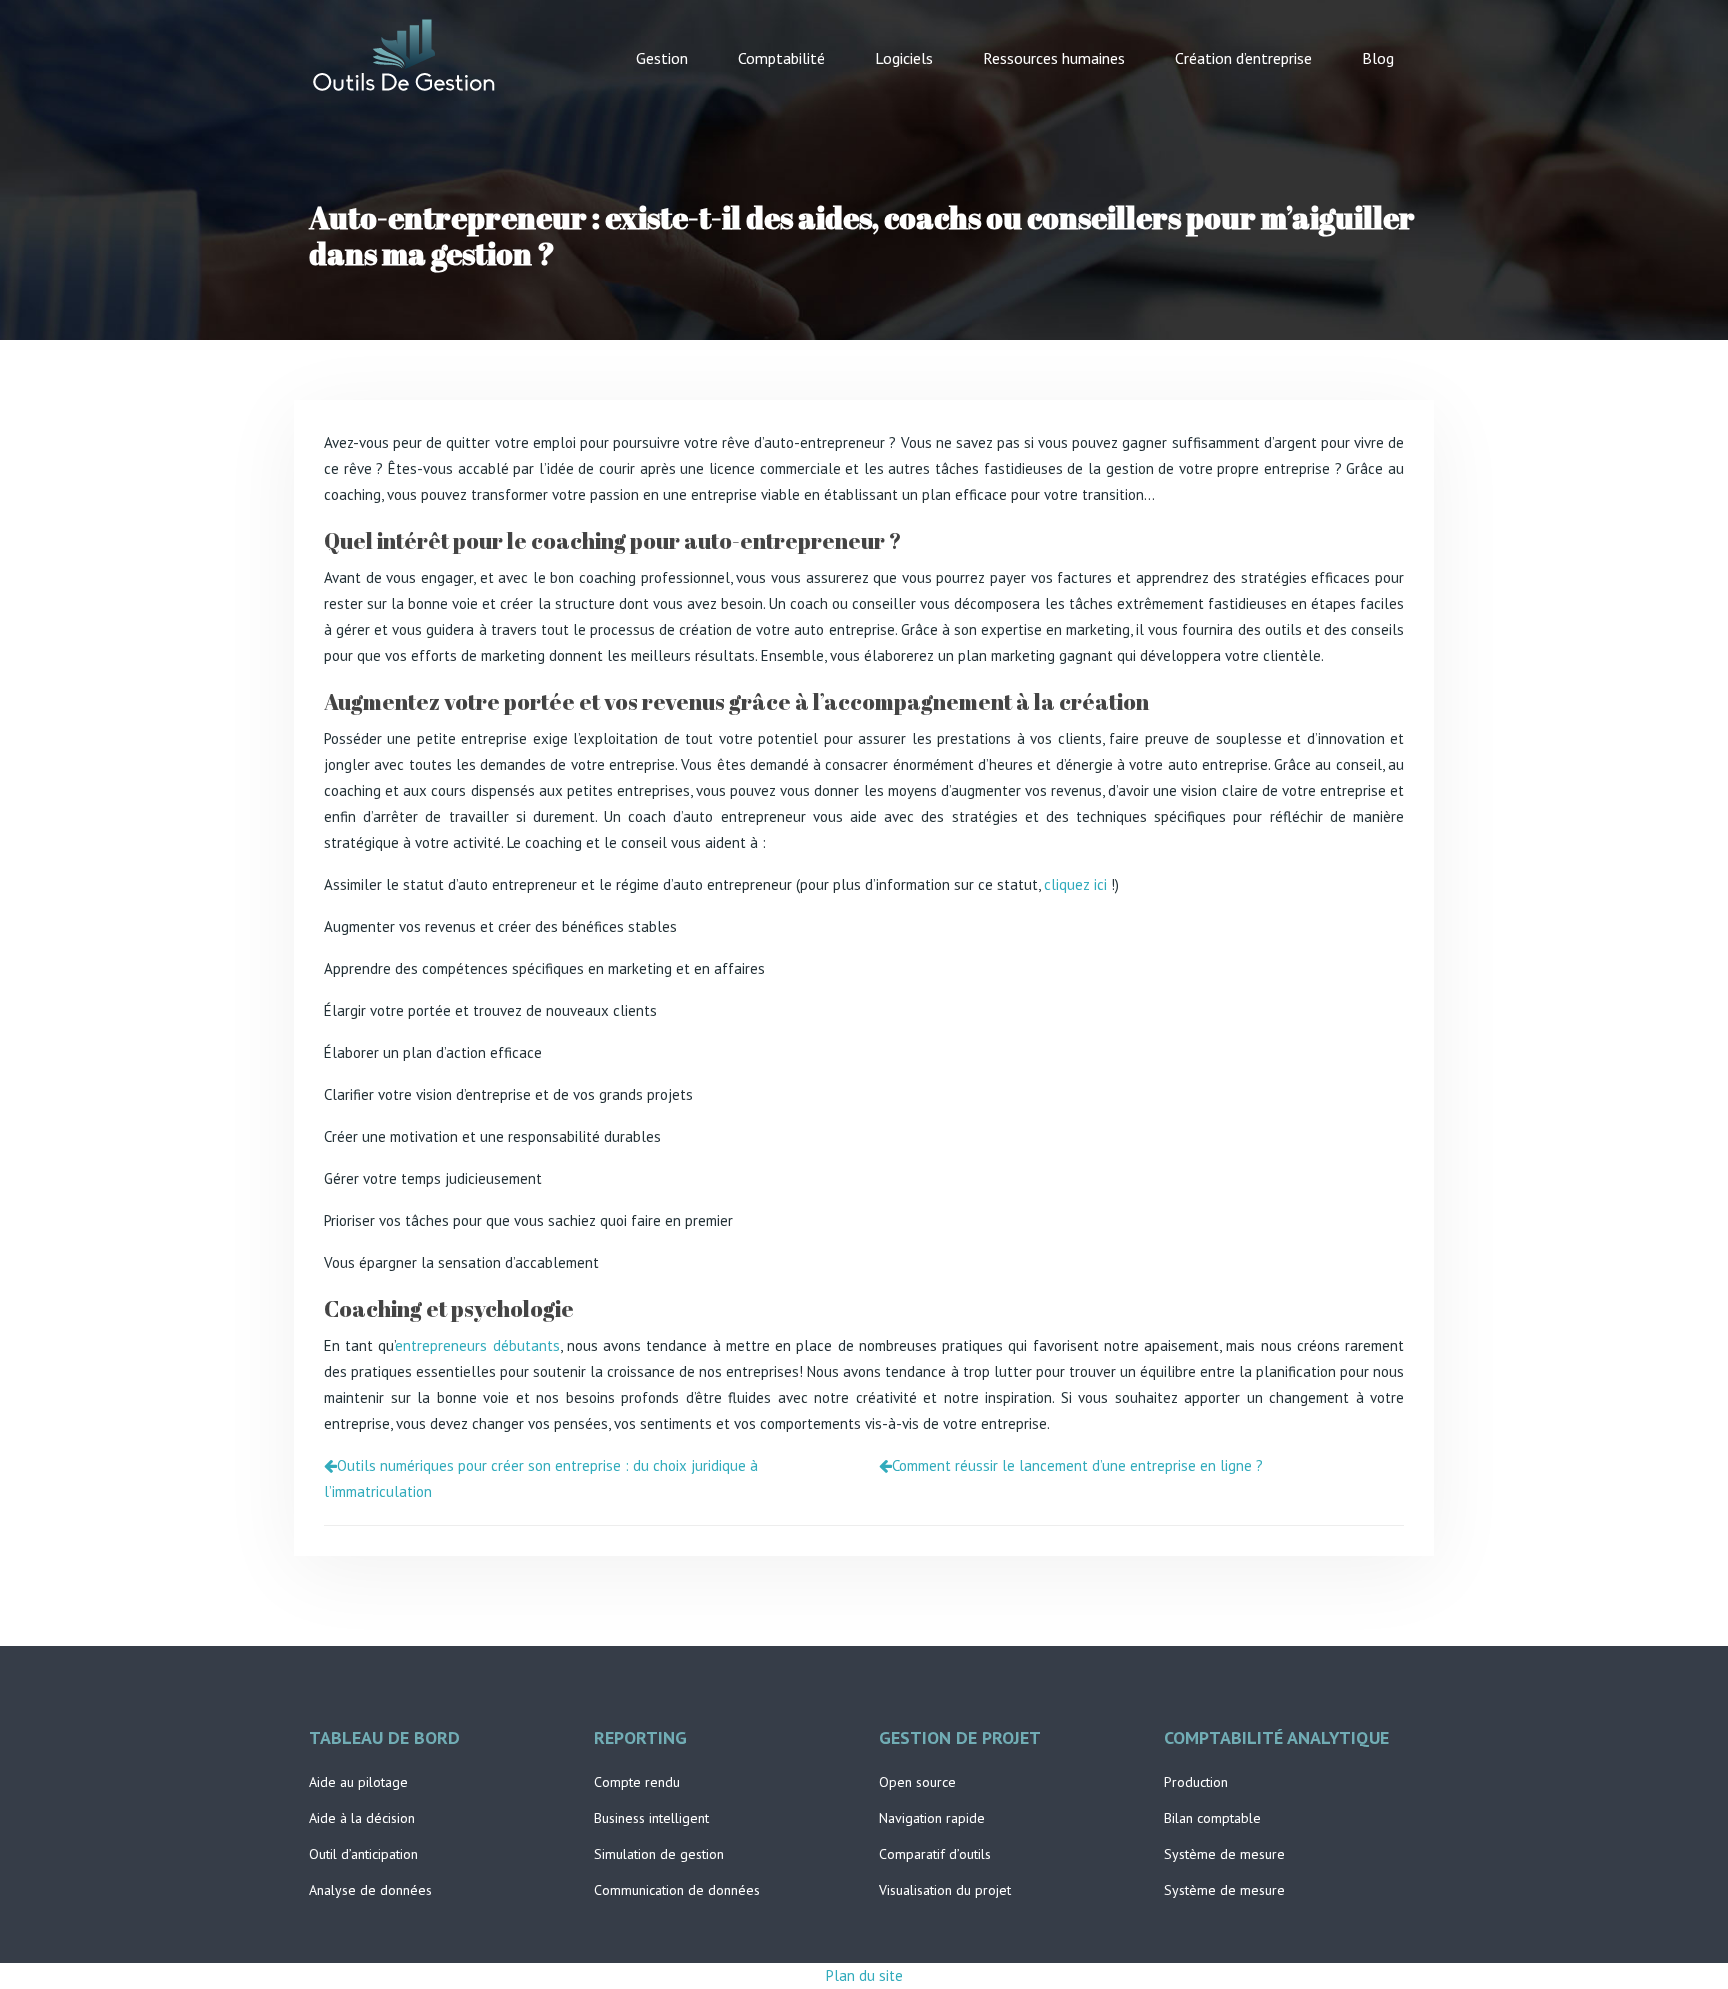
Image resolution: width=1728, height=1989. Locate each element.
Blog (1378, 58)
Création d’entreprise (1243, 58)
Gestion (662, 58)
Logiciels (904, 58)
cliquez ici (1075, 884)
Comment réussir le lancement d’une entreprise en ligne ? (1077, 1465)
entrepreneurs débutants (477, 1345)
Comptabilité (781, 58)
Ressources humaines (1054, 58)
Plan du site (864, 1975)
